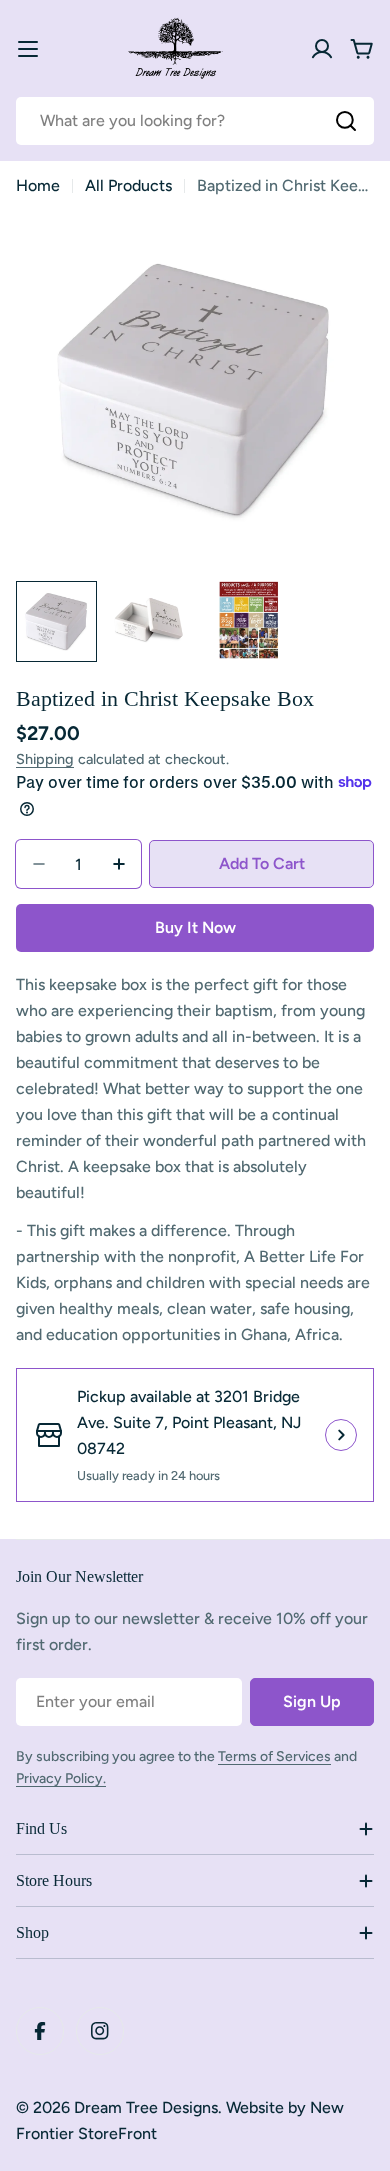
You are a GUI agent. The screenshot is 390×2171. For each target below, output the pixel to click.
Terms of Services (274, 1756)
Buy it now (195, 927)
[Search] (346, 121)
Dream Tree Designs (146, 2107)
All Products (128, 185)
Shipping (45, 759)
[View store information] (341, 1435)
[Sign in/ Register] (322, 49)
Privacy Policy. (61, 1778)
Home (38, 185)
